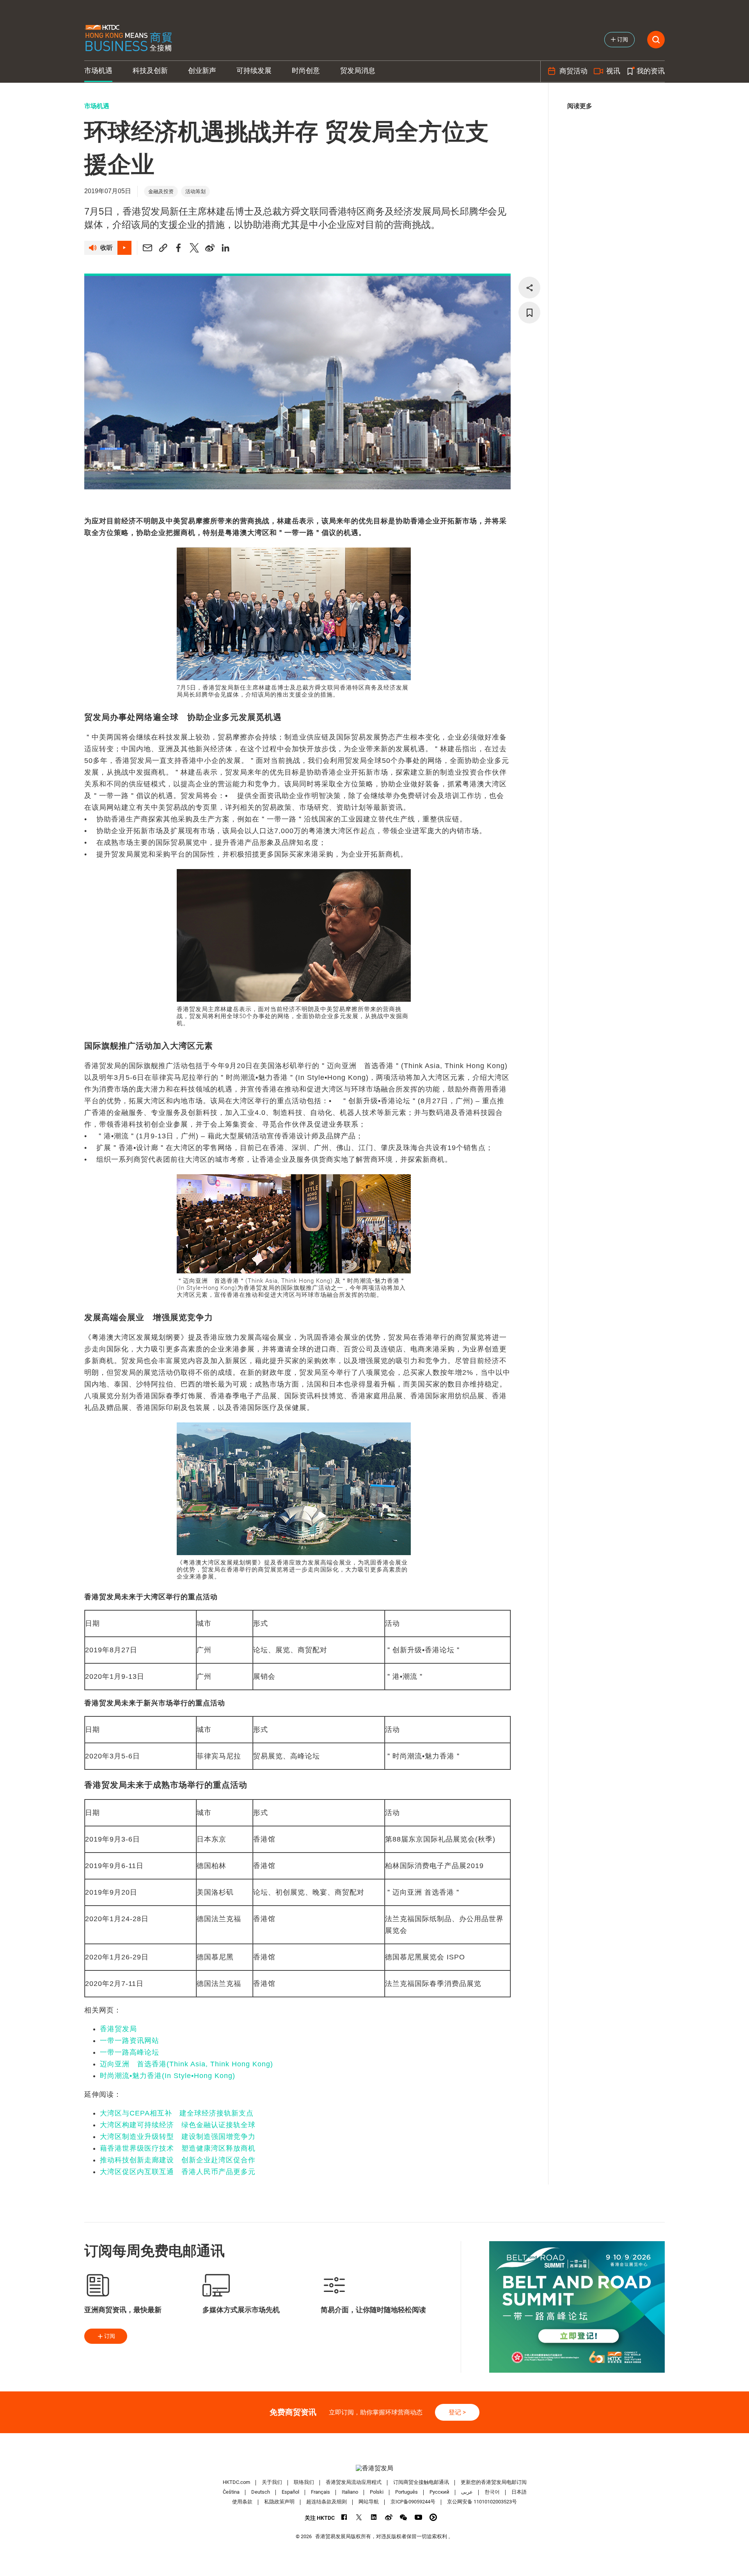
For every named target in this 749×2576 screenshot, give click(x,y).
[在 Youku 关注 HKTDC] (433, 2517)
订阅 (110, 2336)
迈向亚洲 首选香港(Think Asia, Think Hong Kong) (186, 2064)
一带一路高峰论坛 (130, 2052)
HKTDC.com (236, 2482)
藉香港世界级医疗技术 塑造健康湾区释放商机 (178, 2148)
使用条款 (242, 2502)
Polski (377, 2492)
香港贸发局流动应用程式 (354, 2482)
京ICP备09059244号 (413, 2502)
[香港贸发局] (374, 2468)
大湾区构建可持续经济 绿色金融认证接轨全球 (178, 2125)
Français (320, 2492)
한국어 (492, 2492)
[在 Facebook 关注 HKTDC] (344, 2517)
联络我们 (304, 2482)
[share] (529, 288)
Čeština (231, 2492)
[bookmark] (529, 313)
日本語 (519, 2492)
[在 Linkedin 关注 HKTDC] (374, 2517)
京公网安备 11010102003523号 (482, 2502)
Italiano (350, 2492)
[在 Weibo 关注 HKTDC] (389, 2517)
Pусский (439, 2492)
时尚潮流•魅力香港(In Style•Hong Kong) (168, 2076)
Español (290, 2492)
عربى (467, 2492)
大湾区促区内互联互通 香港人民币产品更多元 (178, 2172)
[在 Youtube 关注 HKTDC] (418, 2517)
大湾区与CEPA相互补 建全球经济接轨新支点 (177, 2113)
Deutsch (261, 2492)
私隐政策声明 (279, 2502)
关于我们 (272, 2482)
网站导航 (369, 2502)
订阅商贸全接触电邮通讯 (421, 2482)
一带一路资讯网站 (130, 2041)
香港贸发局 (118, 2029)
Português (406, 2492)
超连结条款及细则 (327, 2502)
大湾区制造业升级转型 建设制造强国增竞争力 (178, 2137)
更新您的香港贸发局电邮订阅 (494, 2482)
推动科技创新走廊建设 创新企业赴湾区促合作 (178, 2160)
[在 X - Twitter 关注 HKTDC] (359, 2517)
